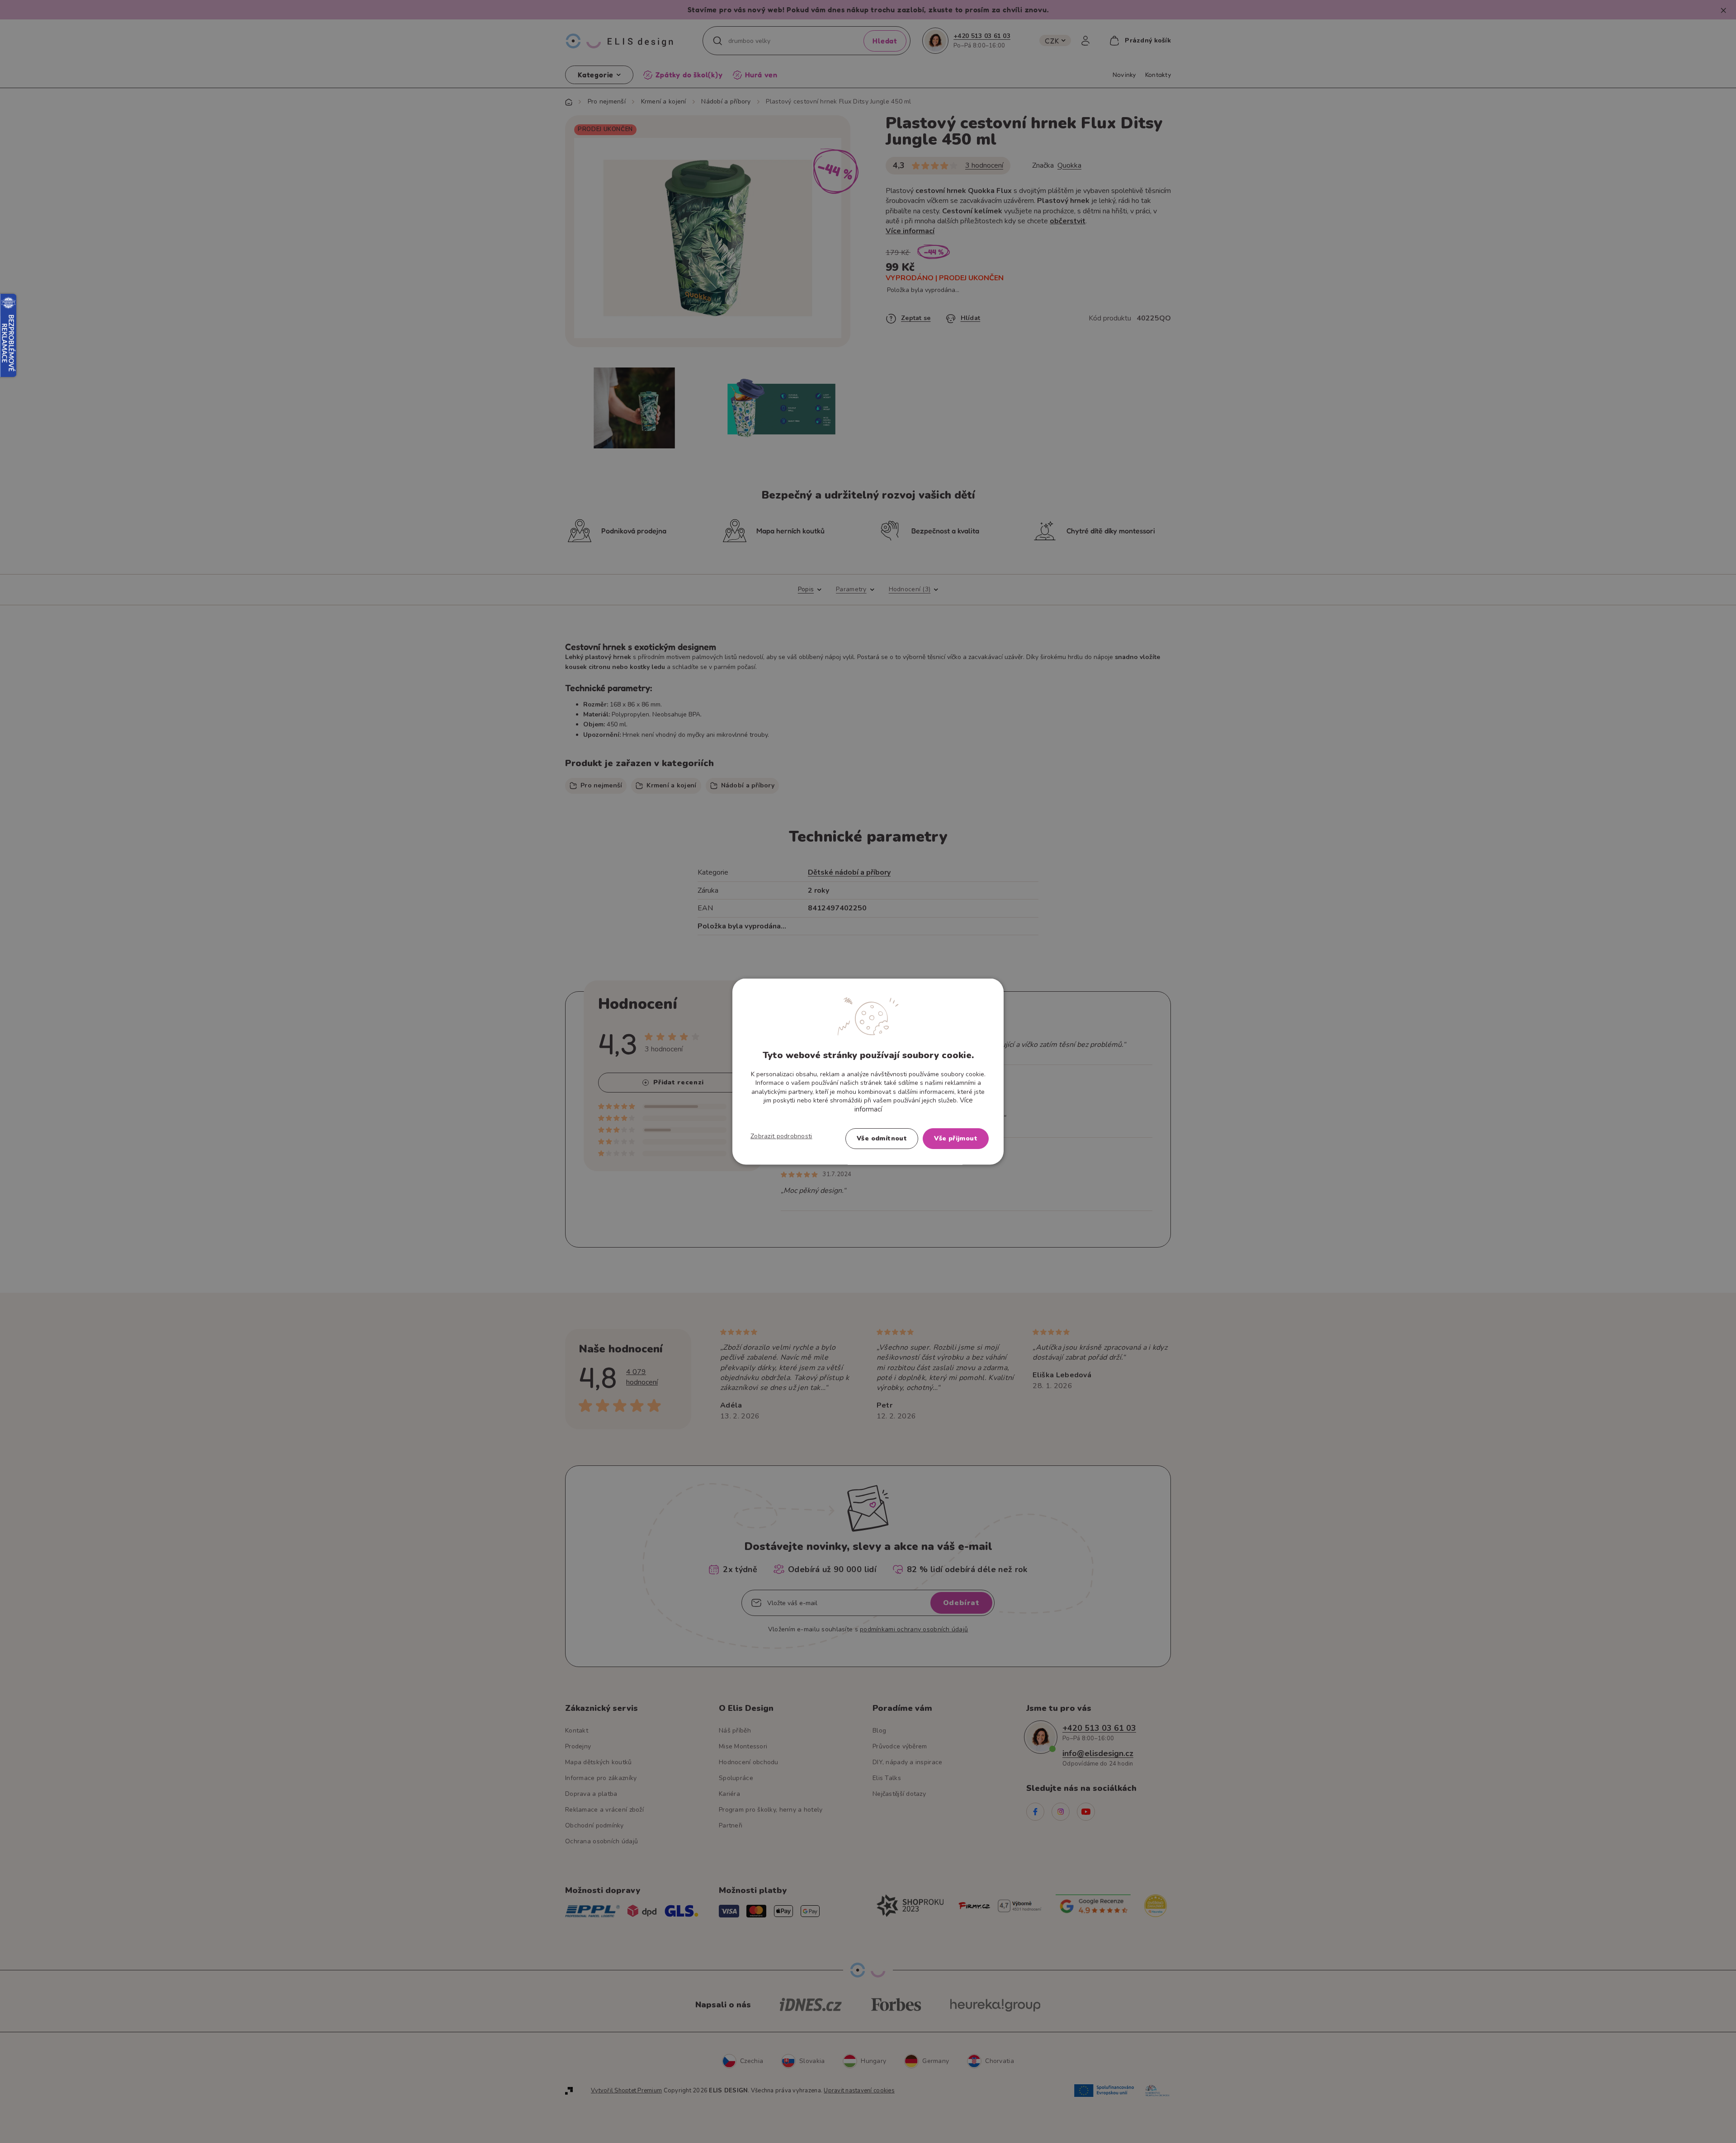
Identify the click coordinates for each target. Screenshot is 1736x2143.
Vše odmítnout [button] (882, 1138)
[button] (781, 1136)
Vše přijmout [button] (956, 1138)
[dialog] (868, 1071)
